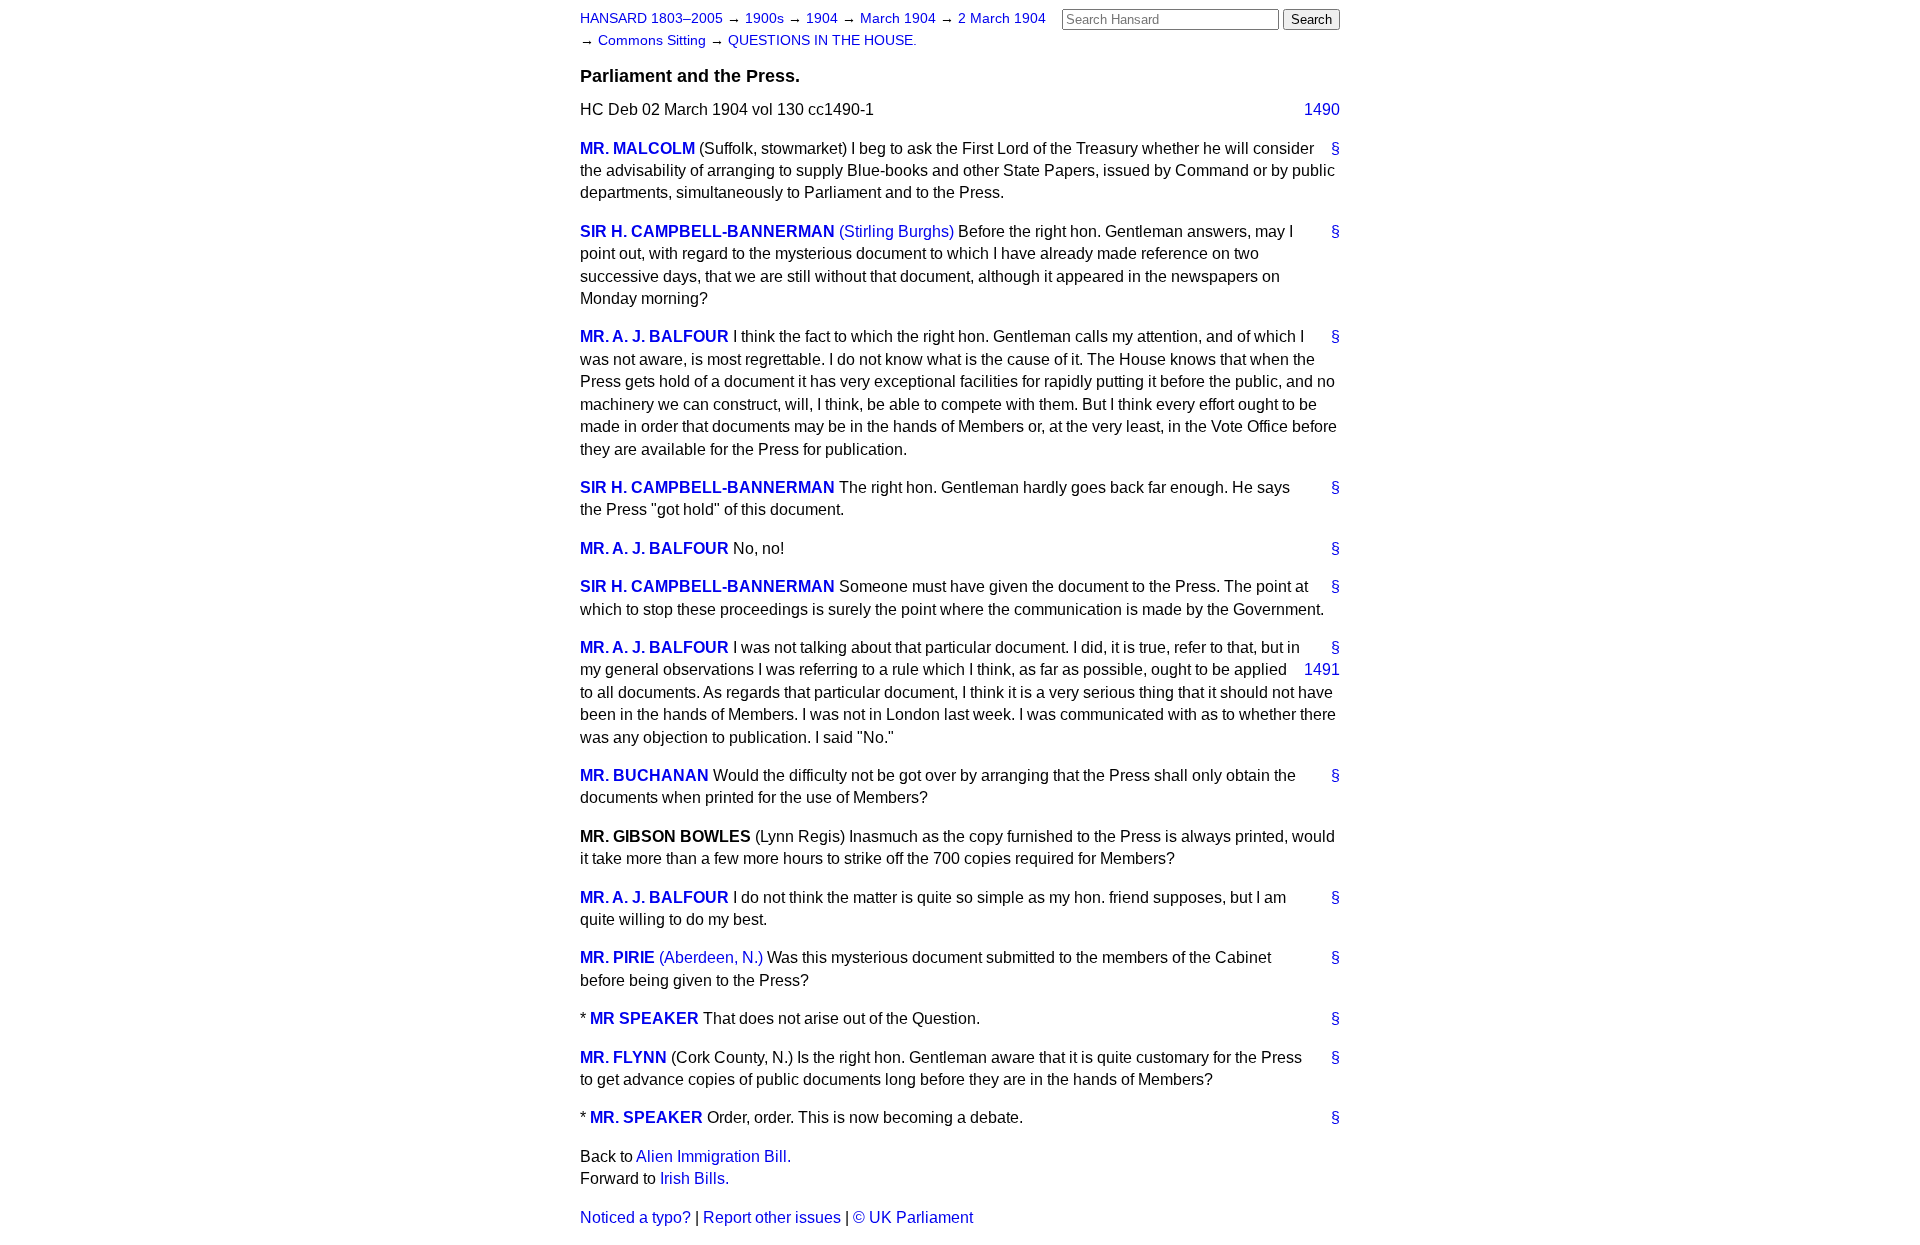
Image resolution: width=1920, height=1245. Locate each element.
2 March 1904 (1002, 18)
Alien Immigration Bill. (713, 1156)
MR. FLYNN (623, 1057)
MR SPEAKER (644, 1018)
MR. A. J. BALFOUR (654, 336)
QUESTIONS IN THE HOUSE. (822, 40)
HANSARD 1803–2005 (651, 18)
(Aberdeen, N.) (711, 957)
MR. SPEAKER (646, 1117)
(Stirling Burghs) (896, 231)
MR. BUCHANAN (644, 775)
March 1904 (900, 18)
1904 (824, 18)
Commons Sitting (654, 40)
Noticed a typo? (635, 1217)
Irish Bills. (694, 1178)
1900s (766, 18)
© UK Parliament (913, 1217)
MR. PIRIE (617, 957)
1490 (1322, 109)
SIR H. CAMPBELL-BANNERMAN (707, 231)
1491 (1322, 669)
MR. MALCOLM (637, 148)
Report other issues (772, 1217)
